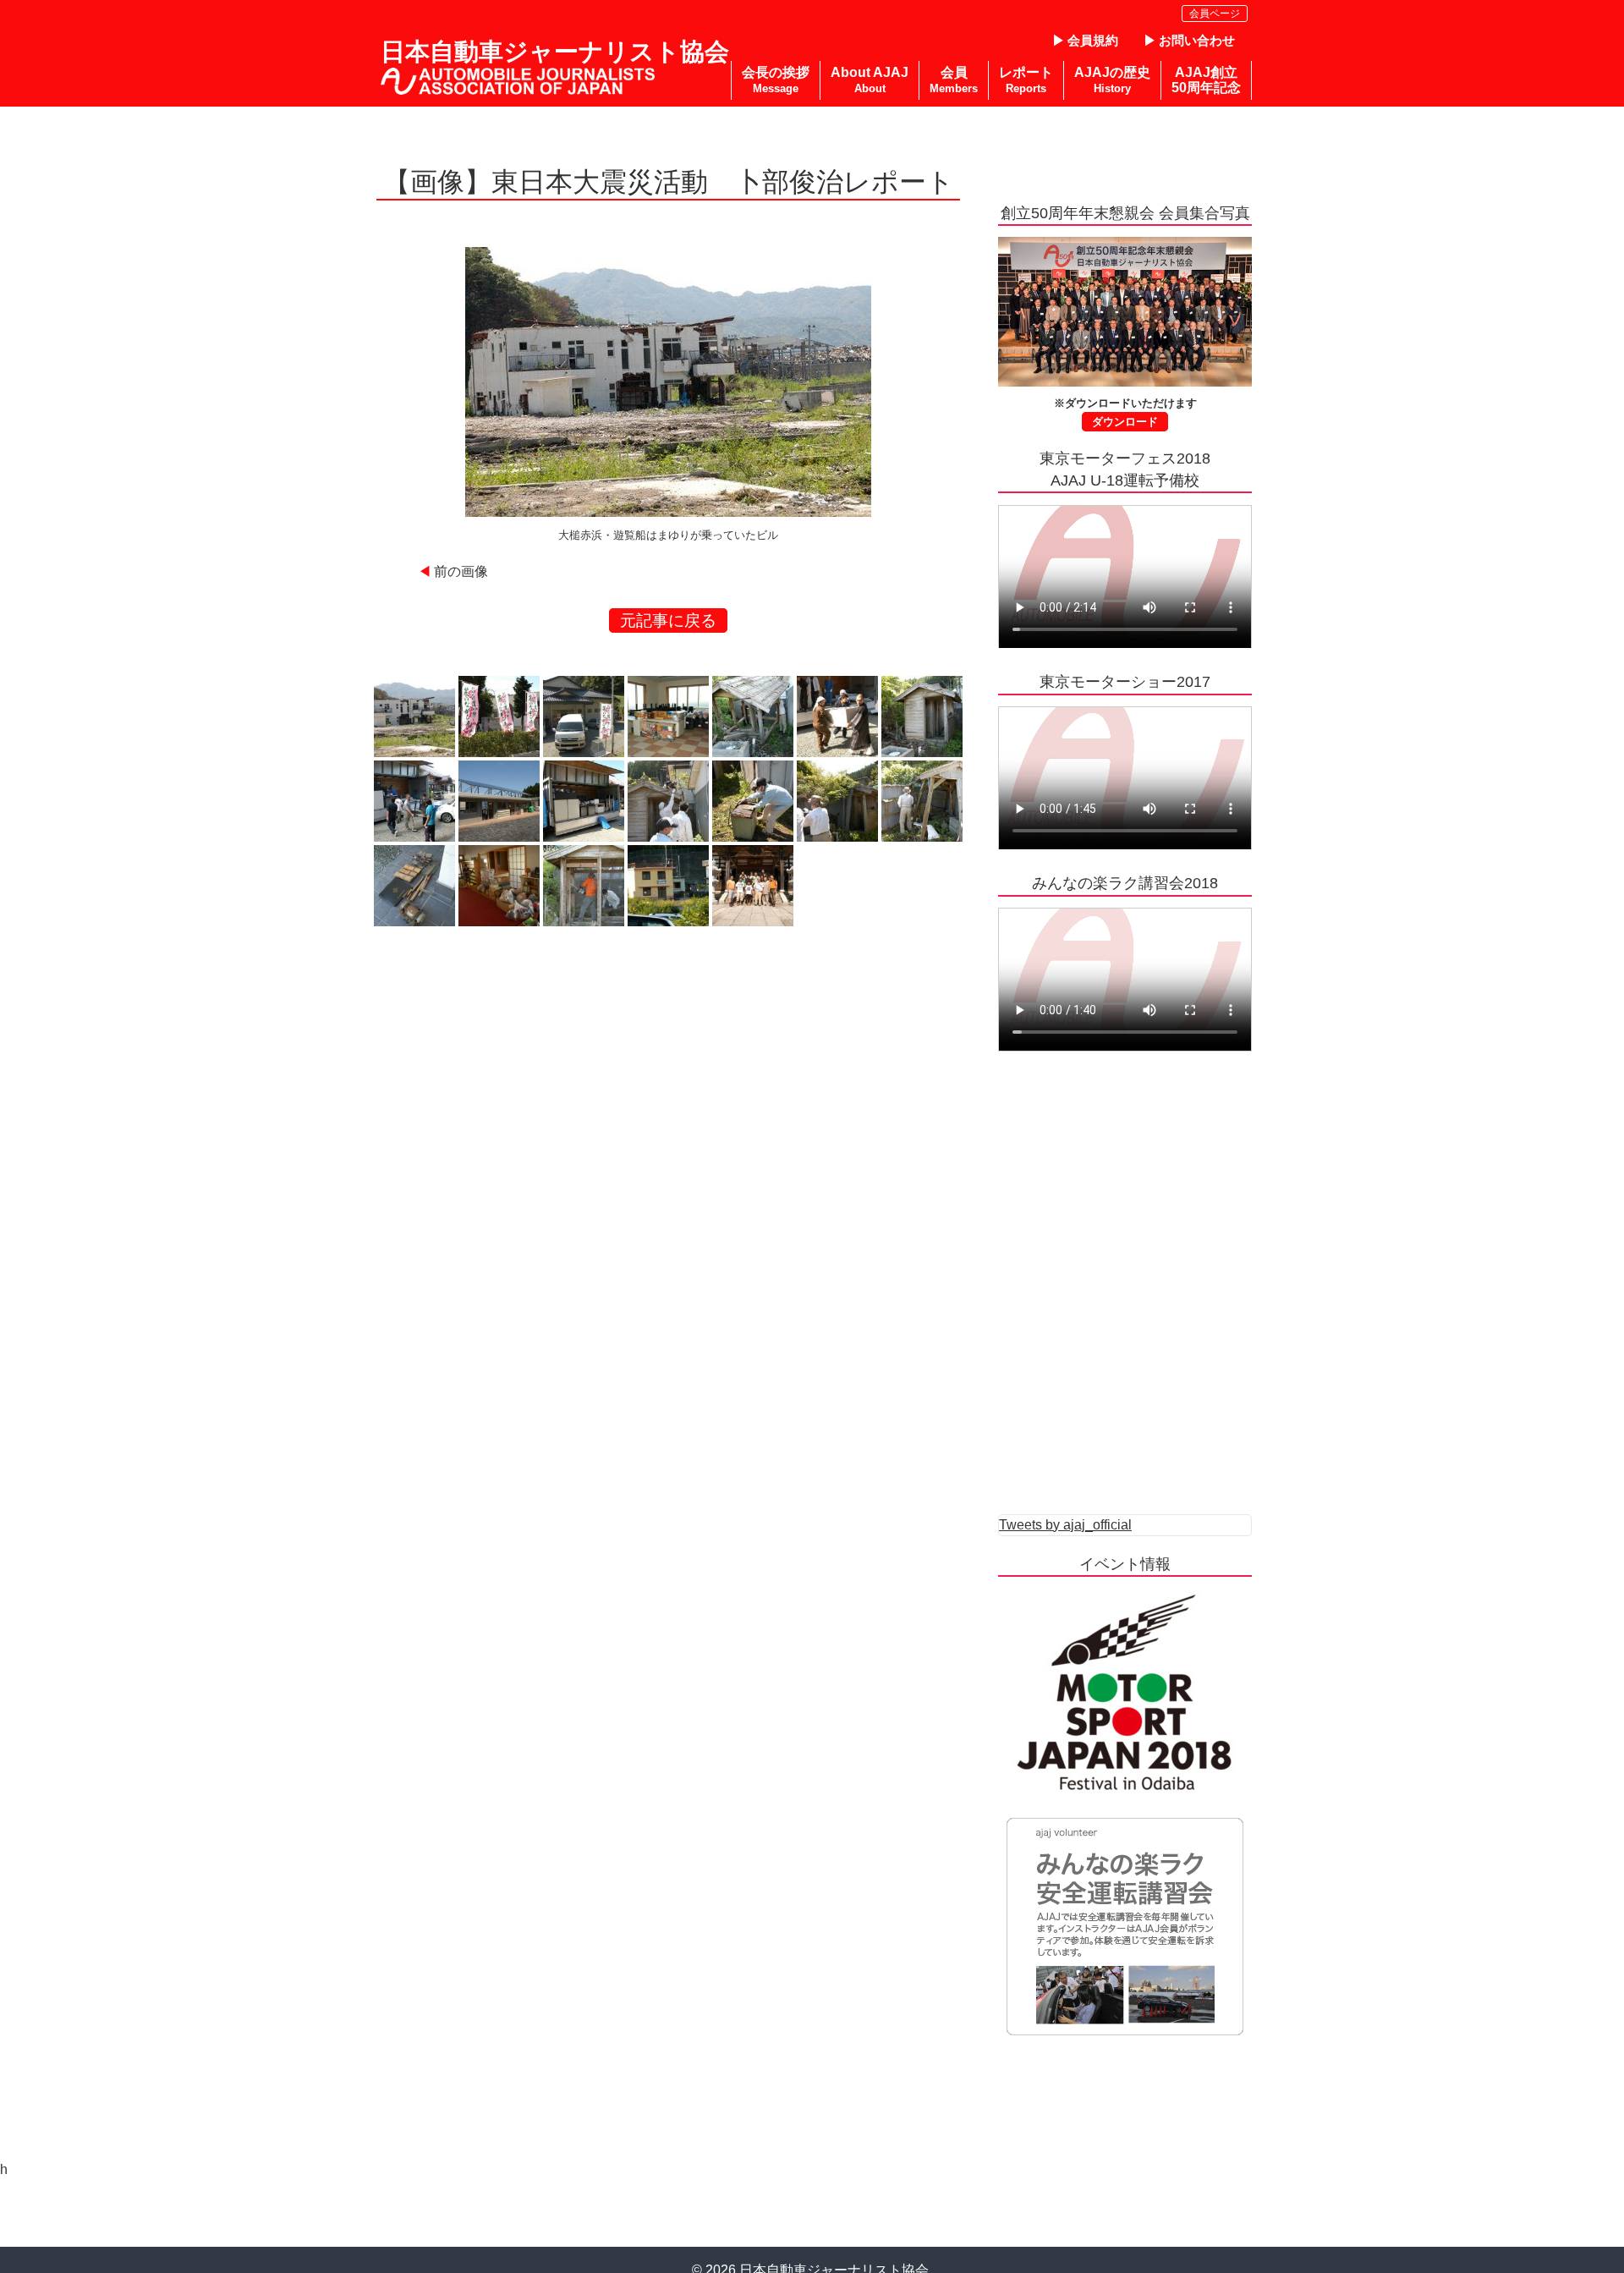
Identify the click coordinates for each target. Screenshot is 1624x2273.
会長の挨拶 (776, 80)
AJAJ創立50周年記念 (1206, 80)
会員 (954, 80)
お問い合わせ (1197, 40)
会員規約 (1093, 40)
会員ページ (1215, 14)
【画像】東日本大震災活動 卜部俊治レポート (669, 182)
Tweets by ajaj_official (1065, 1525)
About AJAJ (870, 80)
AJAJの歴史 (1112, 80)
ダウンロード (1125, 422)
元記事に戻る (668, 620)
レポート (1026, 80)
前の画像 (461, 571)
